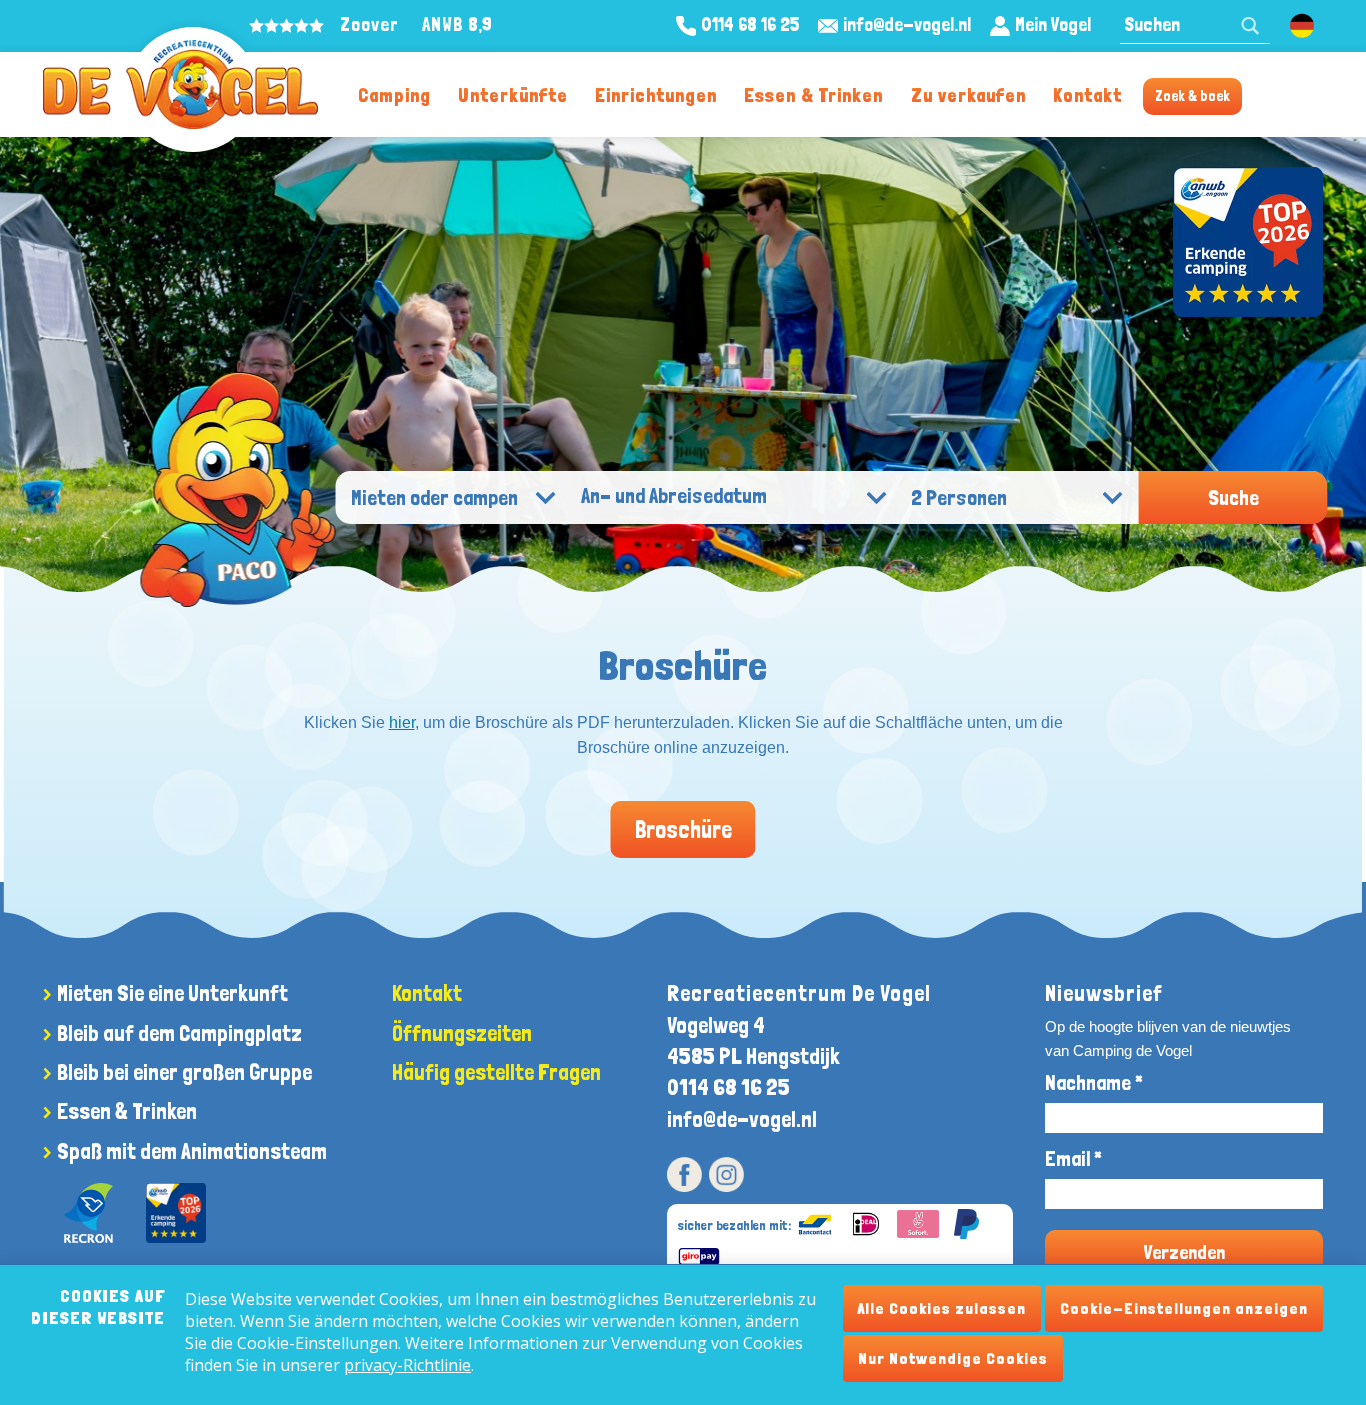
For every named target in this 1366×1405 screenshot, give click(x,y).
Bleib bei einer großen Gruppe (184, 1072)
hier (402, 722)
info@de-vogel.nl (742, 1119)
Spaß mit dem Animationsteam (192, 1151)
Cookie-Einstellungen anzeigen (1184, 1308)
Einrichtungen (656, 95)
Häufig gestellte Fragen (496, 1072)
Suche (1233, 497)
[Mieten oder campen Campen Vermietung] (453, 498)
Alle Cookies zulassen (942, 1308)
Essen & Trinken (813, 95)
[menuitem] (394, 94)
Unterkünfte (513, 95)
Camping (394, 95)
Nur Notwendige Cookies (953, 1358)
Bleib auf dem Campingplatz (179, 1033)
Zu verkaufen (968, 95)
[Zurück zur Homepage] (180, 85)
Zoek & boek (1192, 96)
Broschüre (683, 829)
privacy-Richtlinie (407, 1365)
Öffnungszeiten (462, 1033)
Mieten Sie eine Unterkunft (172, 993)
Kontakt (1087, 95)
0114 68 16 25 (728, 1087)
